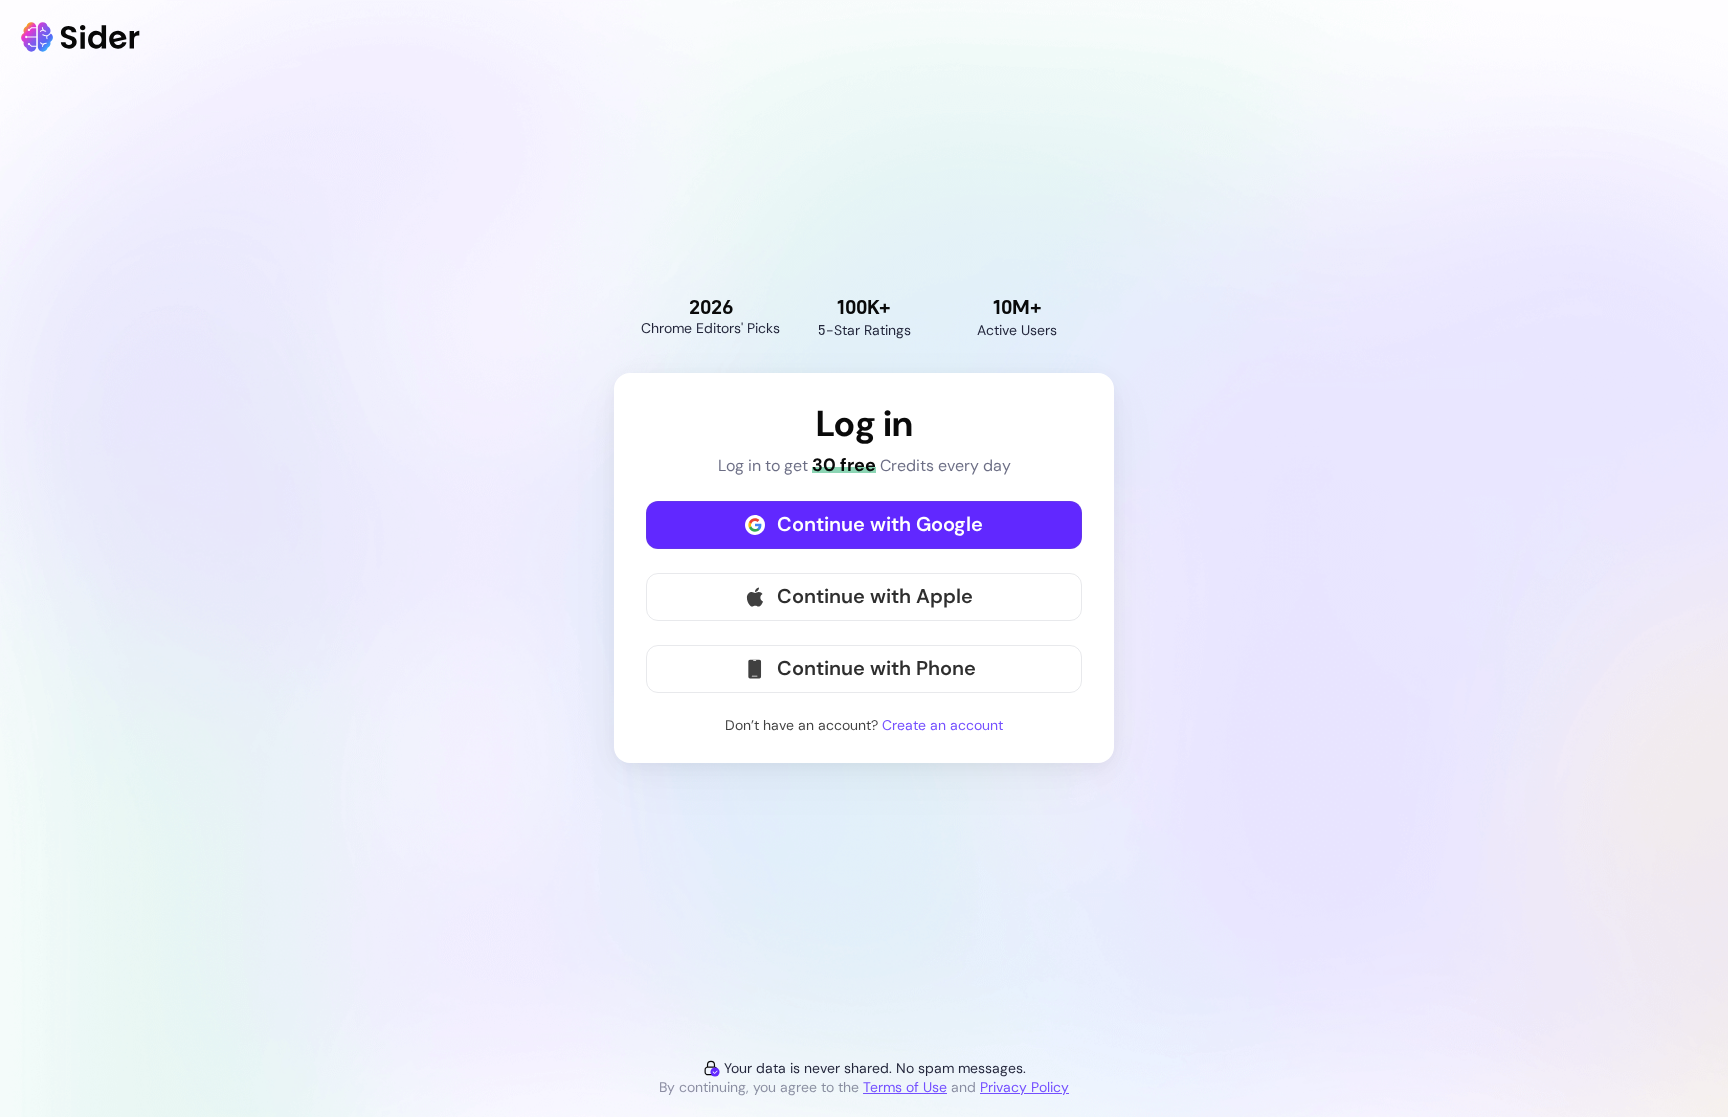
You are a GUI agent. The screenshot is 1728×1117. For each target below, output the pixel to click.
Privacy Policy (1024, 1087)
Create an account (942, 725)
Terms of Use (905, 1087)
